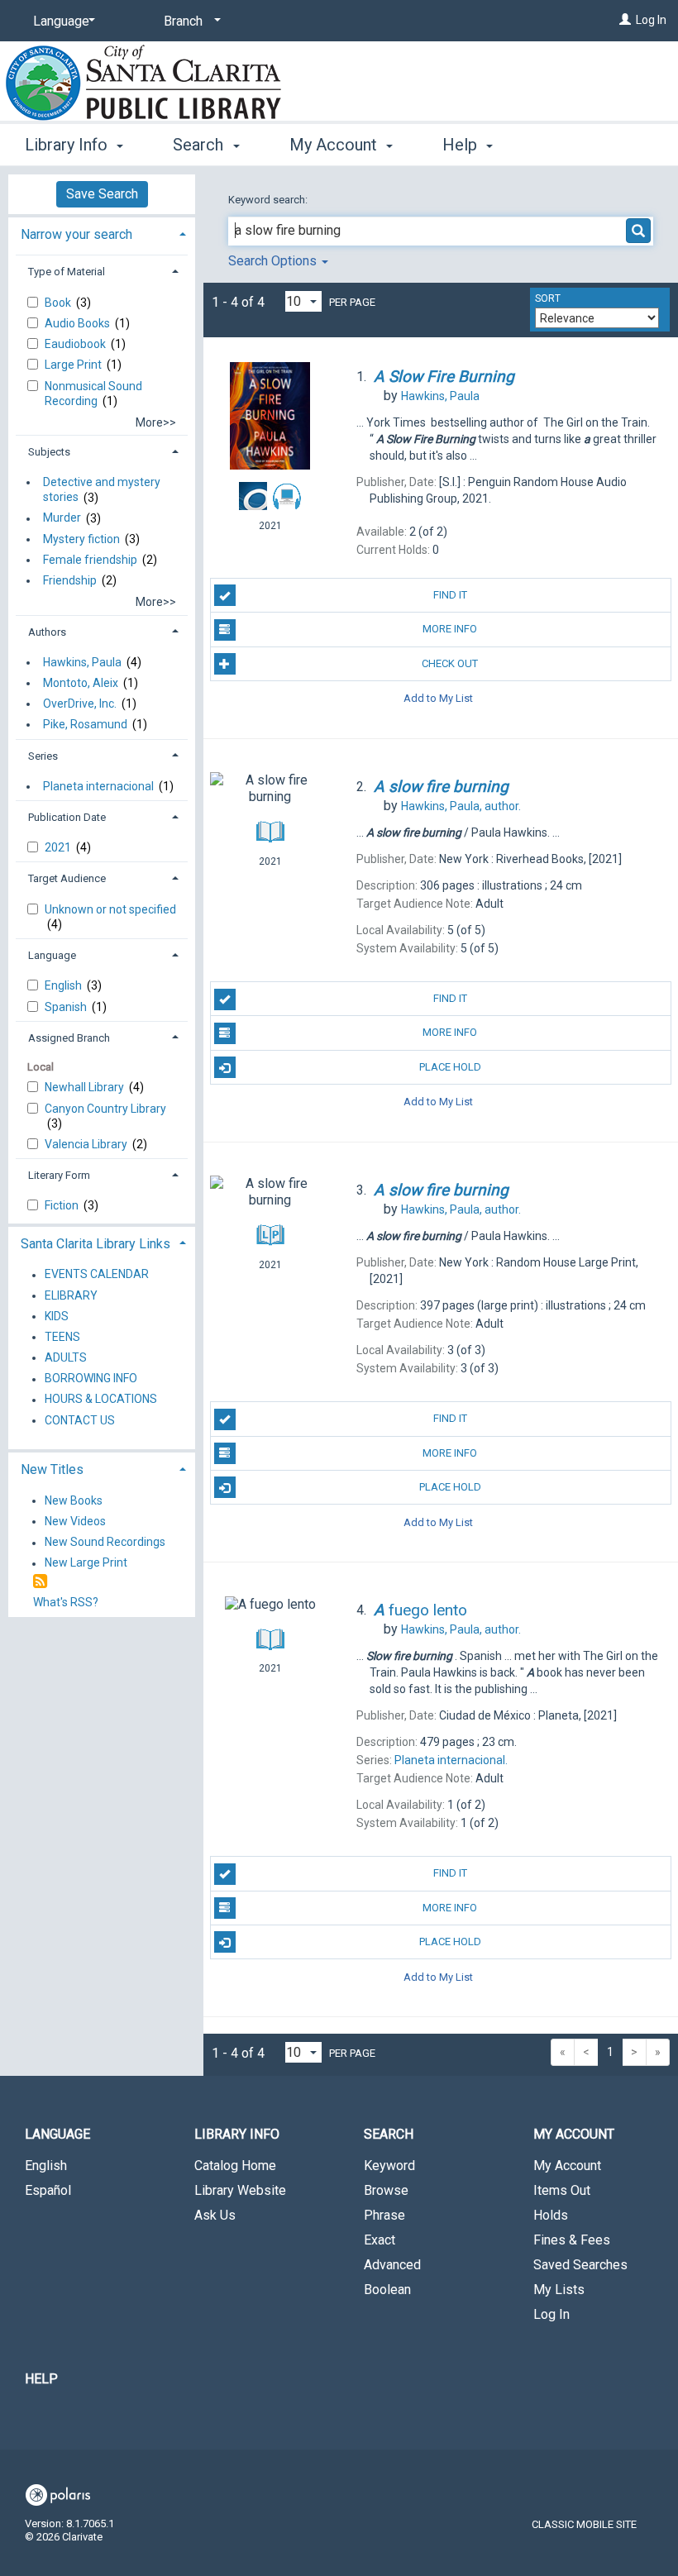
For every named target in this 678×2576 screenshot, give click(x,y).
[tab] (102, 233)
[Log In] (625, 20)
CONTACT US (80, 1420)
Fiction (63, 1205)
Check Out (450, 663)
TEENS (62, 1337)
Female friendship (90, 560)
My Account (567, 2166)
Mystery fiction (81, 539)
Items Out (562, 2190)
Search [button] (200, 145)
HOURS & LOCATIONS (101, 1400)
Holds (551, 2215)
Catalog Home (235, 2166)
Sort (548, 298)
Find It (450, 595)
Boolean (387, 2290)
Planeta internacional (98, 786)
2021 (59, 847)
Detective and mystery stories (102, 489)
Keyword (389, 2166)
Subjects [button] (49, 452)
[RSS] (40, 1582)
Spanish (67, 1007)
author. (461, 806)
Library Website (240, 2190)
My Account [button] (335, 145)
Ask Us (215, 2215)
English (64, 985)
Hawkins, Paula (82, 662)
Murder (62, 518)
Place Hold (450, 1067)
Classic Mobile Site (584, 2524)
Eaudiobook (76, 344)
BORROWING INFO (91, 1379)
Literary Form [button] (59, 1175)
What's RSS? (66, 1602)
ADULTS (66, 1357)
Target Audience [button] (67, 878)
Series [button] (43, 756)
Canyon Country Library (105, 1109)
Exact (380, 2240)
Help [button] (462, 145)
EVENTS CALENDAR (97, 1275)
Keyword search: (269, 200)
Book (59, 303)
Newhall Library (86, 1087)
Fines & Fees (572, 2240)
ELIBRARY (71, 1295)
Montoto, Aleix (81, 683)
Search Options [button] (274, 261)
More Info (450, 629)
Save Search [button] (102, 194)
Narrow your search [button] (76, 234)
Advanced (392, 2265)
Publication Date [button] (67, 817)
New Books (74, 1500)
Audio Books (79, 323)
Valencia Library (87, 1144)
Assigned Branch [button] (69, 1038)
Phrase (384, 2215)
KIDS (57, 1316)
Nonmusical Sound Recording (93, 394)
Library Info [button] (68, 145)
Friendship (70, 580)
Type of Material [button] (67, 272)
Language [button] (52, 955)
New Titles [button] (52, 1469)
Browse (386, 2190)
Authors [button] (47, 632)
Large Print (74, 365)
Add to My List (438, 698)
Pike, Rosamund (85, 724)
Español (48, 2190)
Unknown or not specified (110, 909)
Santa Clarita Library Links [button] (95, 1244)
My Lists (559, 2290)
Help (41, 2379)
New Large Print (86, 1563)
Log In (651, 20)
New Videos (75, 1521)
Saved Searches (580, 2265)
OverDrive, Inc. (80, 704)
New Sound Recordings (105, 1543)
